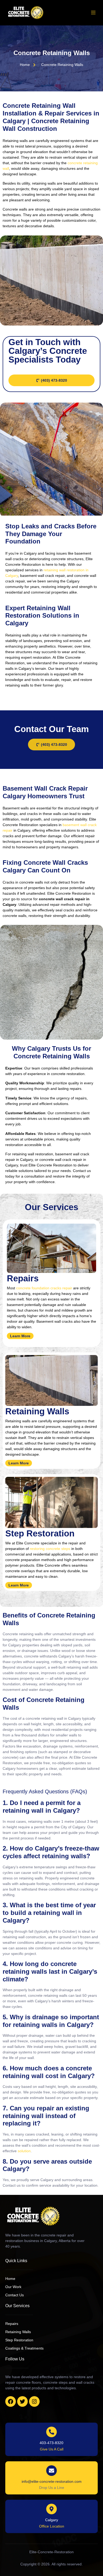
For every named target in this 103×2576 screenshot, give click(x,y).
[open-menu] (93, 13)
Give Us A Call (52, 2449)
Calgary (52, 2520)
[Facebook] (11, 2401)
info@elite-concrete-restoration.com (52, 2481)
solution (24, 2151)
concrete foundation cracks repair (44, 1288)
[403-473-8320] (51, 2432)
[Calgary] (51, 2509)
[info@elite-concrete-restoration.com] (51, 2471)
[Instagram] (34, 2401)
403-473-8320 (51, 2443)
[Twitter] (22, 2401)
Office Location (52, 2526)
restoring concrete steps (50, 1549)
